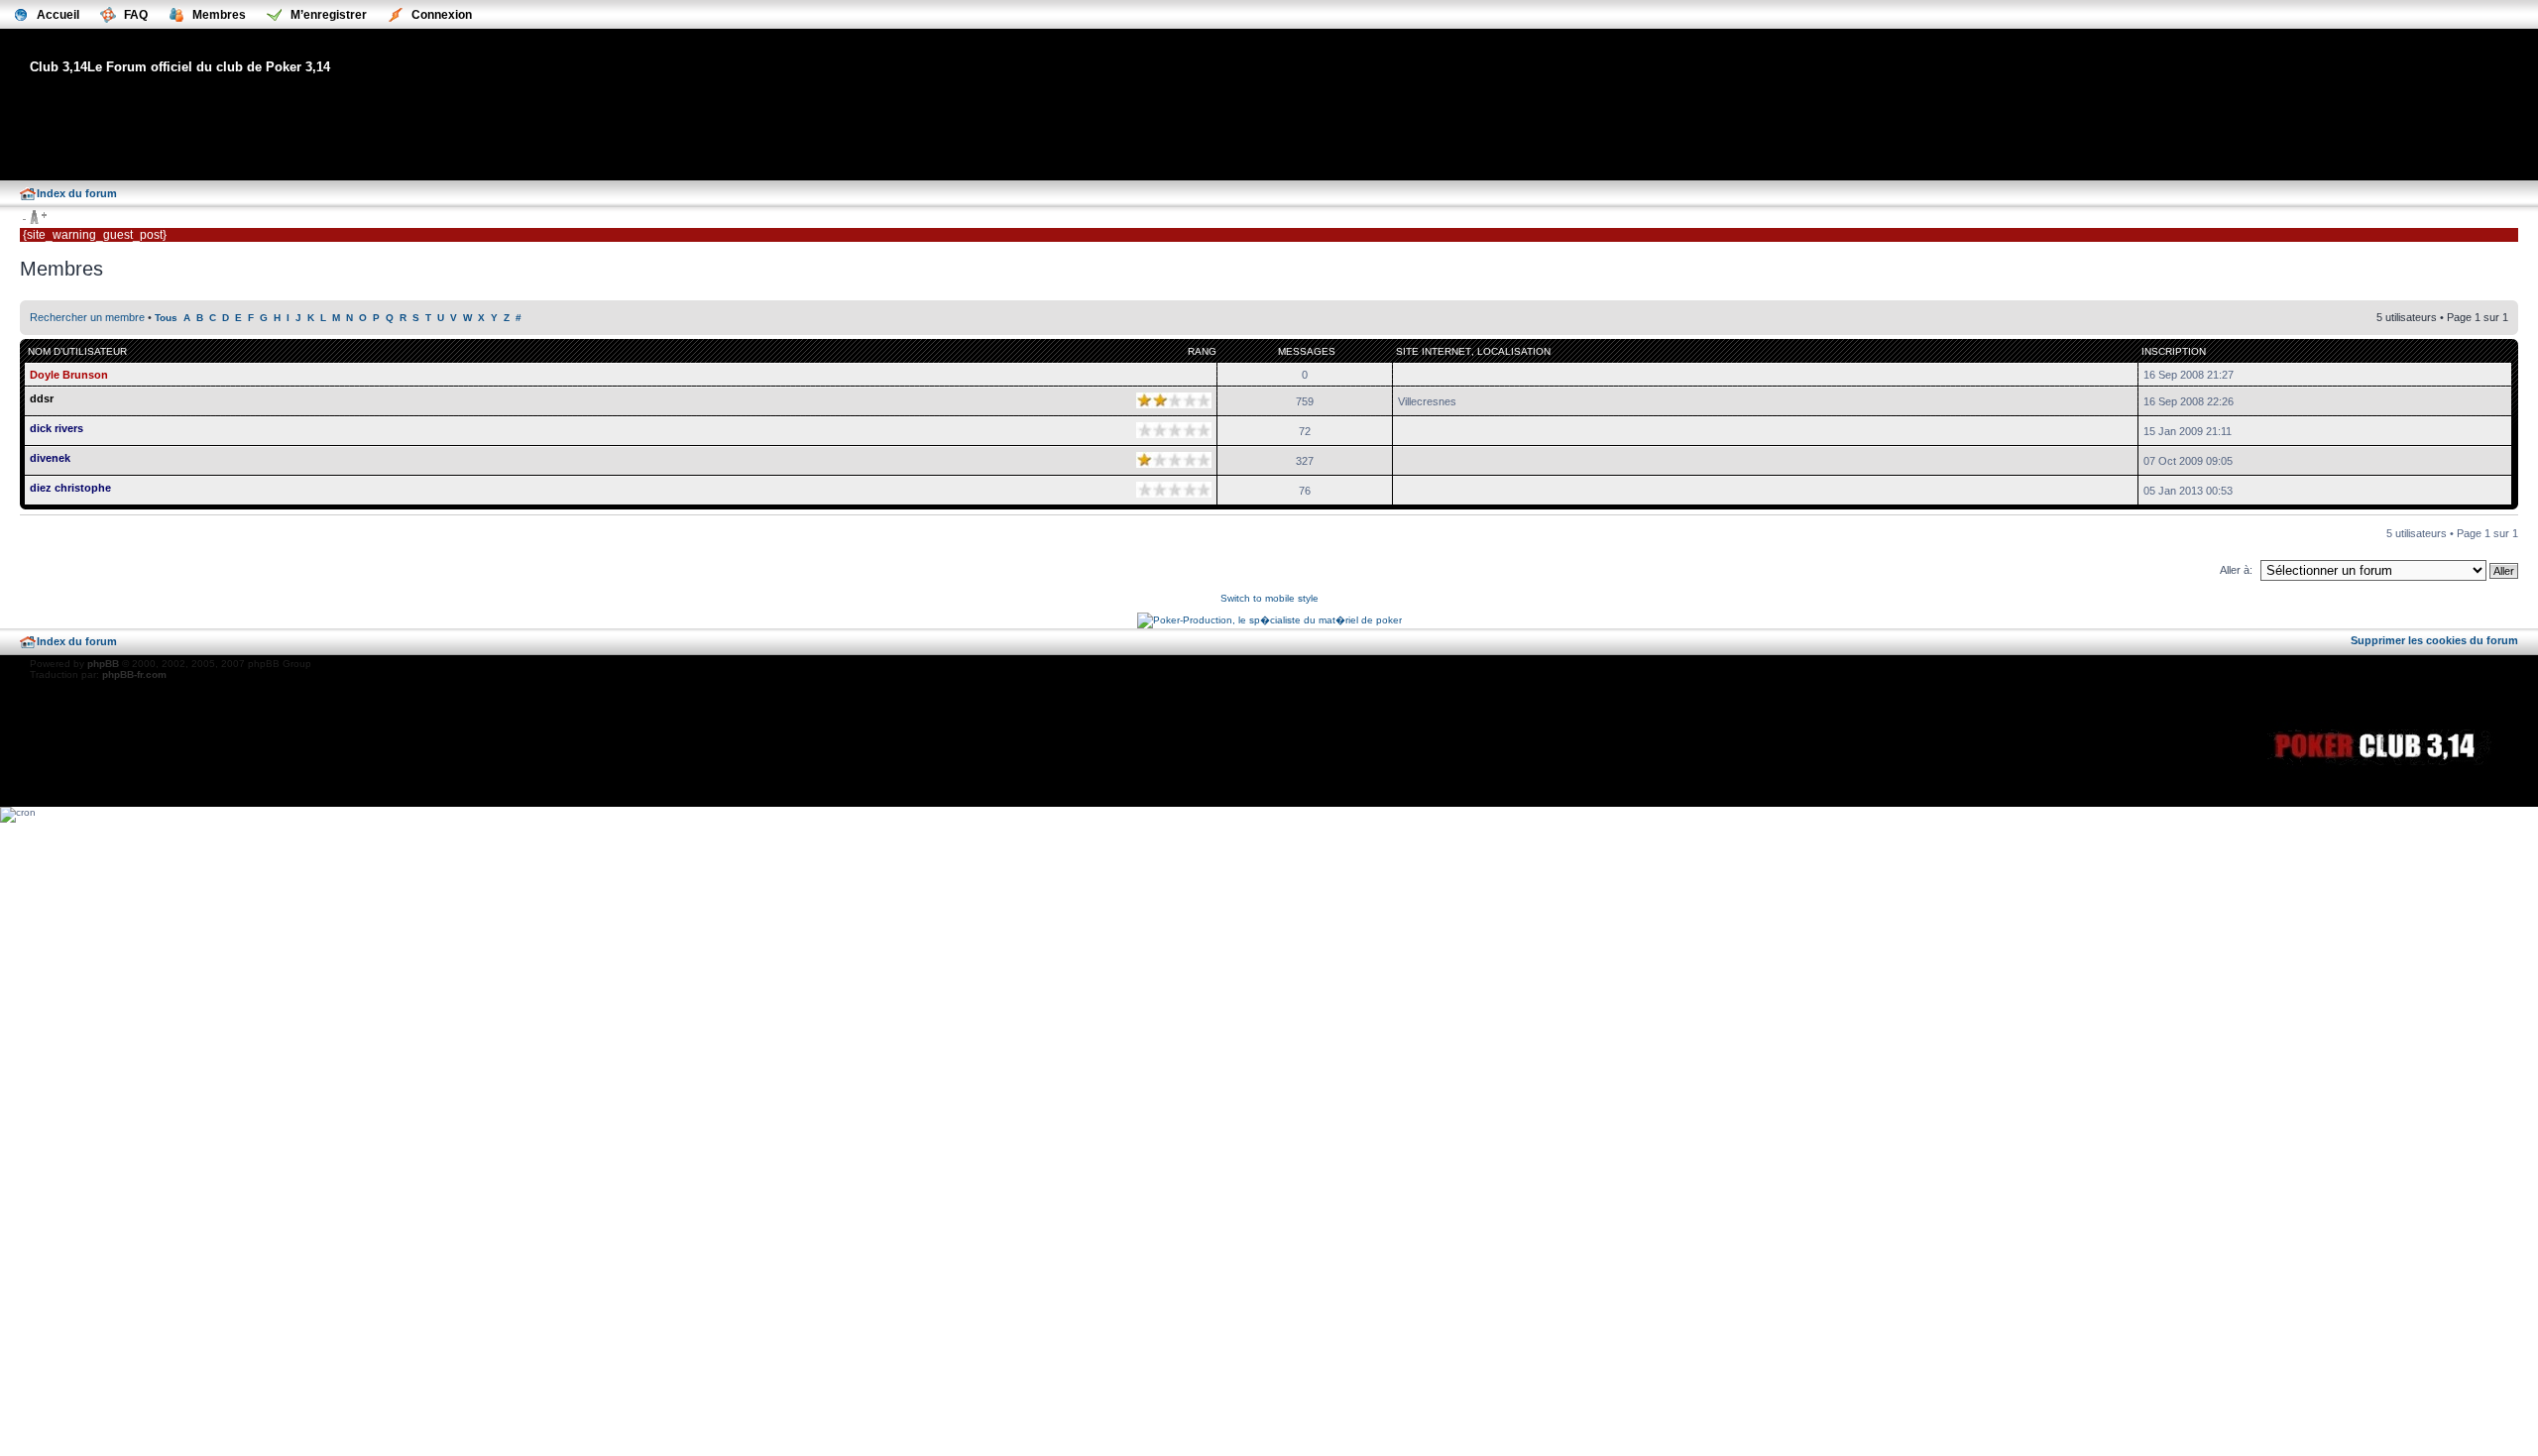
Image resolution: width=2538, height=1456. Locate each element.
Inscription (2174, 351)
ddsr (42, 398)
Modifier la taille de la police (34, 218)
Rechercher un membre (87, 317)
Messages (1307, 351)
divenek (50, 458)
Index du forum (77, 193)
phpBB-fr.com (134, 674)
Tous (166, 318)
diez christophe (70, 488)
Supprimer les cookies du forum (2434, 640)
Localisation (1514, 351)
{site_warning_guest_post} (95, 235)
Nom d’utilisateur (77, 351)
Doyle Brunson (69, 375)
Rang (1202, 351)
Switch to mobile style (1269, 598)
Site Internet (1434, 351)
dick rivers (57, 428)
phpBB (103, 664)
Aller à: (2236, 570)
